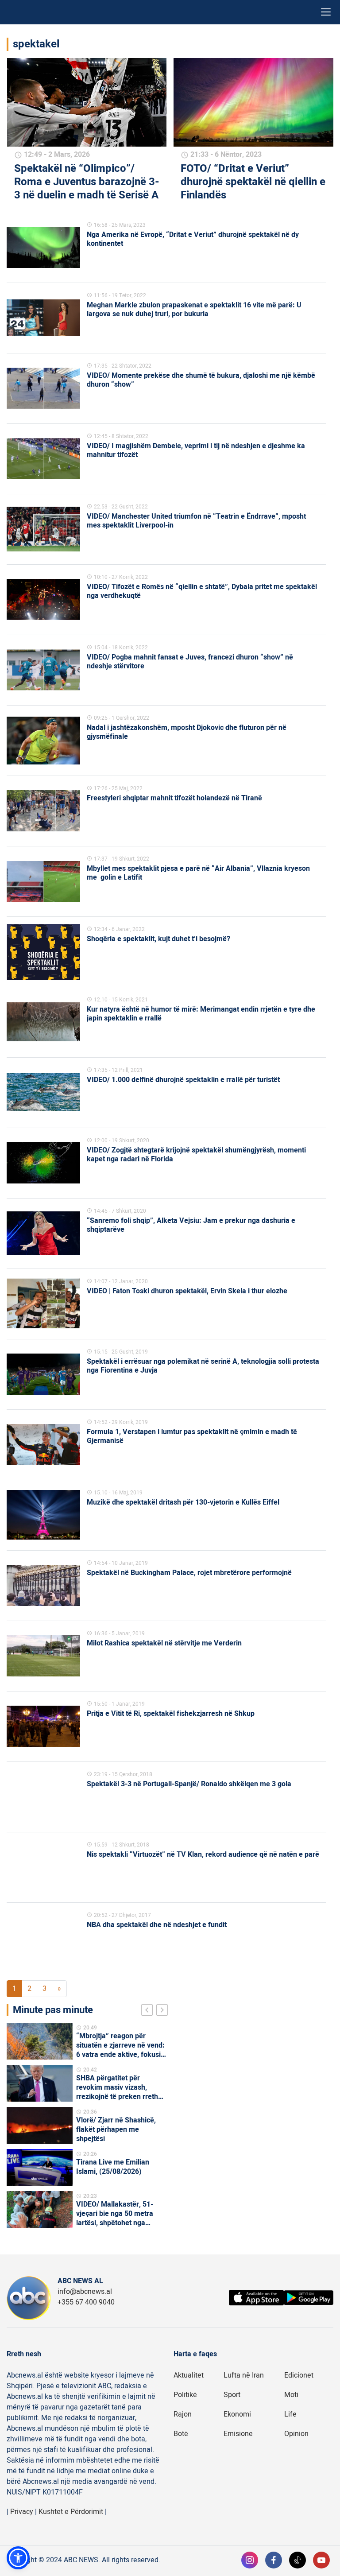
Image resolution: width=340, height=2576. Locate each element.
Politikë (185, 2395)
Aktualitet (189, 2375)
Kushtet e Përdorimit (71, 2512)
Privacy (22, 2512)
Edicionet (299, 2375)
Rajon (183, 2414)
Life (290, 2414)
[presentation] (149, 2011)
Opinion (296, 2434)
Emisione (238, 2434)
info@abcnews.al (85, 2292)
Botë (181, 2434)
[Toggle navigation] (326, 12)
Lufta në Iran (244, 2375)
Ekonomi (237, 2414)
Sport (232, 2395)
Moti (291, 2395)
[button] (18, 2558)
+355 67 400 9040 (86, 2302)
